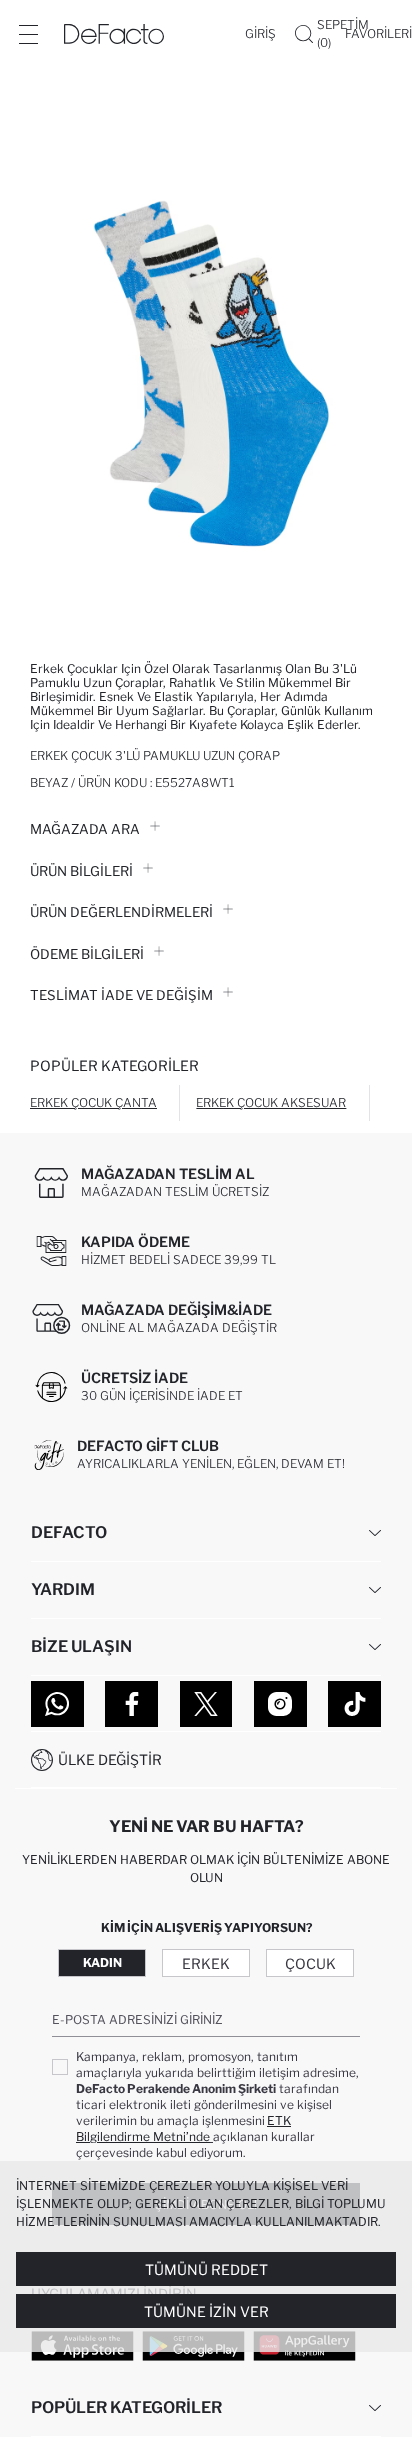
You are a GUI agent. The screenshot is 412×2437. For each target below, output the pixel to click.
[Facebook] (131, 1704)
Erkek (206, 1963)
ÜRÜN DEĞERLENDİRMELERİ (121, 912)
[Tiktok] (354, 1704)
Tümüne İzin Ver (206, 2311)
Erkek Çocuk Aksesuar (271, 1102)
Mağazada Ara (85, 829)
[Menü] (28, 34)
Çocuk (310, 1963)
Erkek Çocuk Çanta (93, 1102)
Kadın (102, 1962)
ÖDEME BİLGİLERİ (87, 954)
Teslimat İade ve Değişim (121, 995)
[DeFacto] (114, 34)
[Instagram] (280, 1704)
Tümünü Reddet (206, 2269)
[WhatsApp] (57, 1704)
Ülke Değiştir (110, 1759)
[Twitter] (206, 1704)
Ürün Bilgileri (81, 871)
